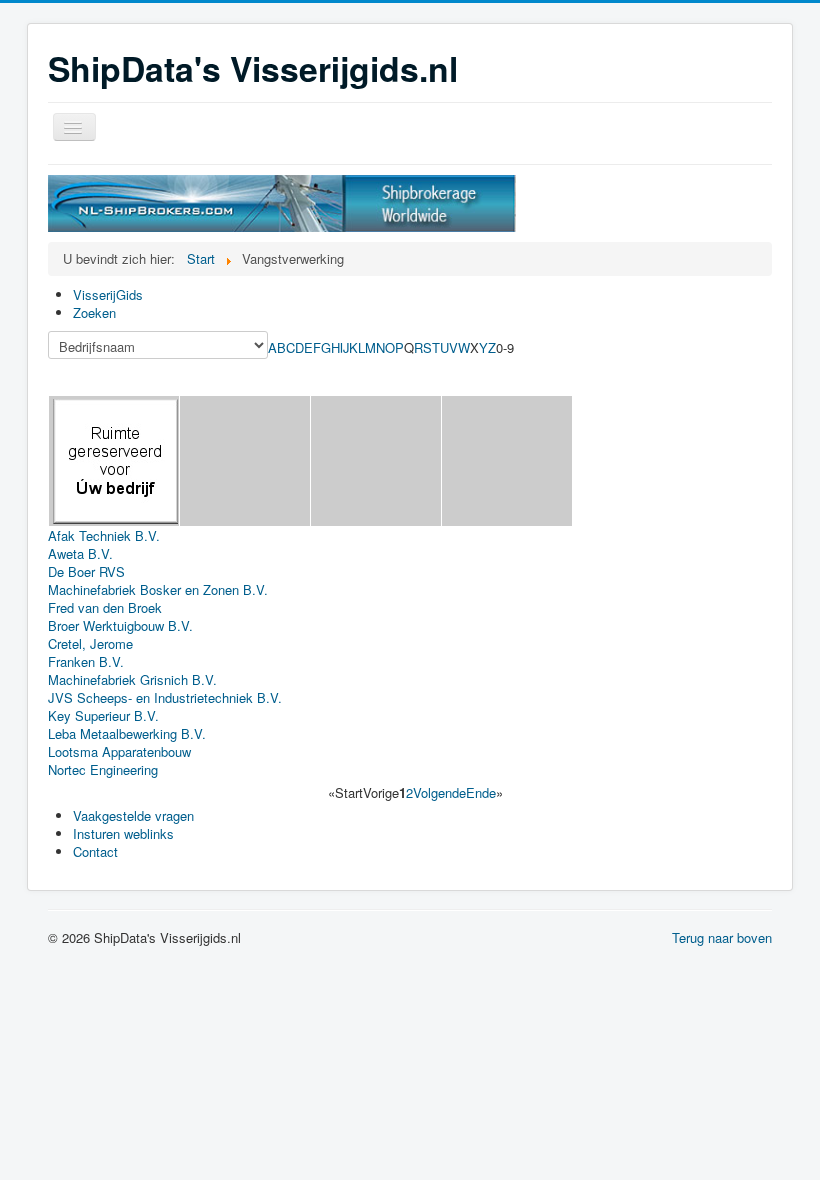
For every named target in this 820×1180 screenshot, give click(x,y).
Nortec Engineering (103, 769)
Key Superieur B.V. (103, 715)
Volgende (439, 792)
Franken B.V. (86, 661)
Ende (481, 792)
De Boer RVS (86, 571)
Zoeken (94, 312)
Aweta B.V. (80, 553)
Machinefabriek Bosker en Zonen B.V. (158, 589)
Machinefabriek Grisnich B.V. (132, 679)
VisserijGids (108, 294)
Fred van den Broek (105, 607)
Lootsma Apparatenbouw (119, 751)
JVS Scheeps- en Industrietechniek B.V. (165, 697)
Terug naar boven (722, 937)
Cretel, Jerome (90, 643)
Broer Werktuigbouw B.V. (120, 625)
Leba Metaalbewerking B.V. (127, 733)
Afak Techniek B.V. (104, 535)
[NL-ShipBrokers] (282, 201)
